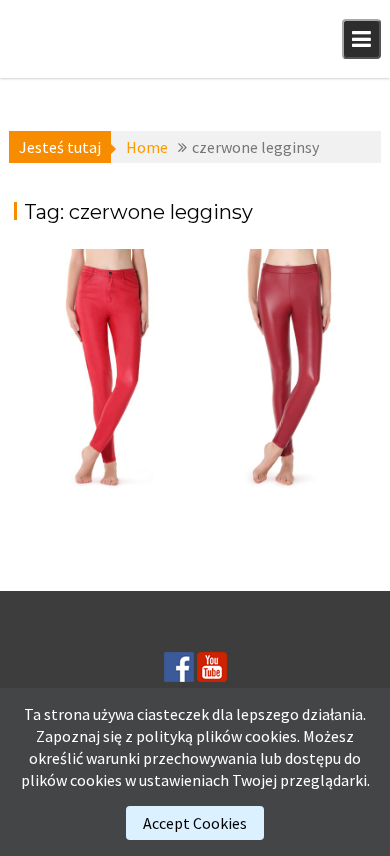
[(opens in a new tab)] (102, 372)
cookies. (272, 736)
